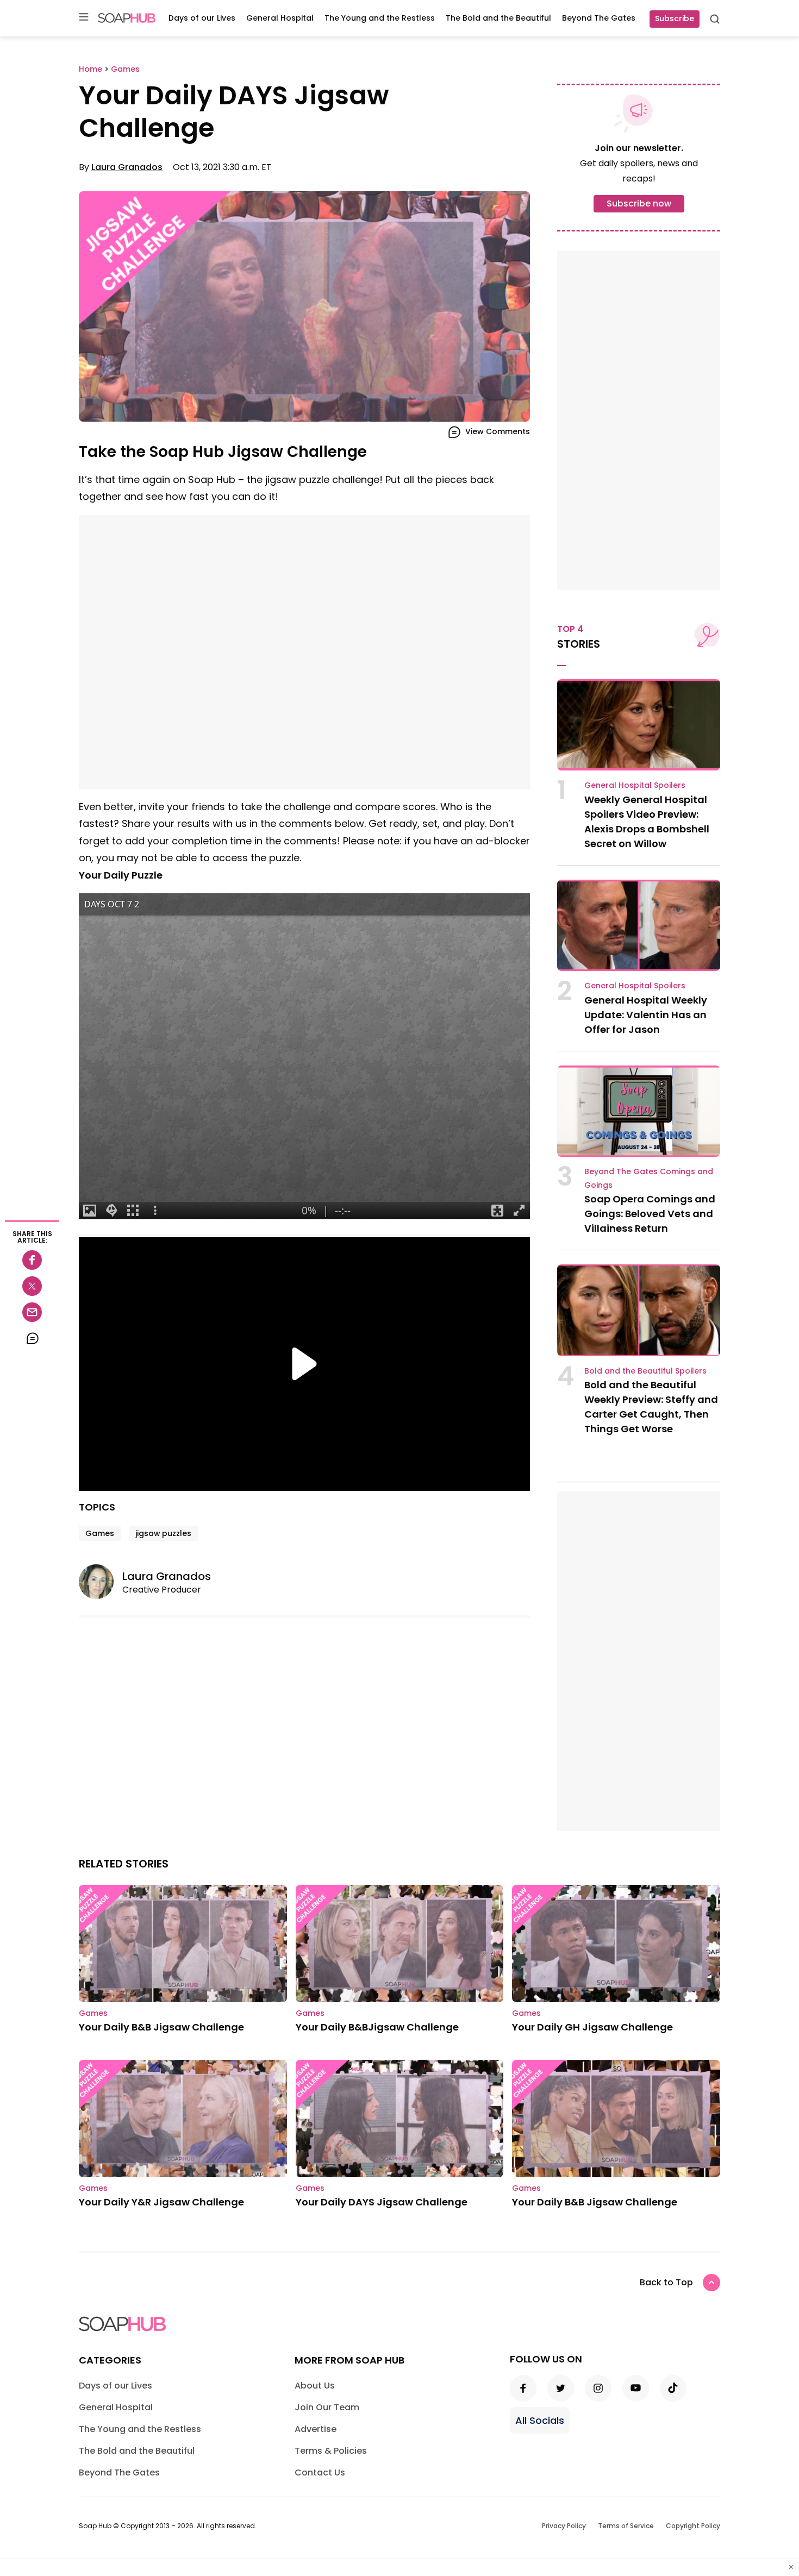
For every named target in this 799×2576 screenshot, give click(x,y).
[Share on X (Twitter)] (32, 1286)
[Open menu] (84, 18)
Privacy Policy (564, 2526)
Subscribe (675, 18)
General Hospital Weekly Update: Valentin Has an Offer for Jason (646, 1015)
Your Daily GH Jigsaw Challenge (592, 2027)
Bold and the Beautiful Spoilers (645, 1371)
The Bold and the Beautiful (498, 18)
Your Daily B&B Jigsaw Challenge (161, 2027)
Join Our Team (327, 2407)
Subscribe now (639, 203)
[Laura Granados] (101, 1582)
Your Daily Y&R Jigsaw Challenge (161, 2202)
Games (100, 1533)
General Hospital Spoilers (635, 785)
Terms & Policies (331, 2451)
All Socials (540, 2420)
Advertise (316, 2429)
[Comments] (32, 1338)
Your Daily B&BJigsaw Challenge (377, 2027)
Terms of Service (626, 2526)
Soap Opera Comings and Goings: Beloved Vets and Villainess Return (650, 1214)
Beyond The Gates (599, 18)
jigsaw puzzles (163, 1533)
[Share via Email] (32, 1312)
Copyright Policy (693, 2526)
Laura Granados (127, 167)
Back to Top (666, 2282)
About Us (315, 2386)
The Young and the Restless (380, 18)
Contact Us (320, 2472)
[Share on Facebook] (32, 1260)
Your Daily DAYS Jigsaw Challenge (382, 2202)
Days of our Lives (202, 18)
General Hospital (280, 18)
